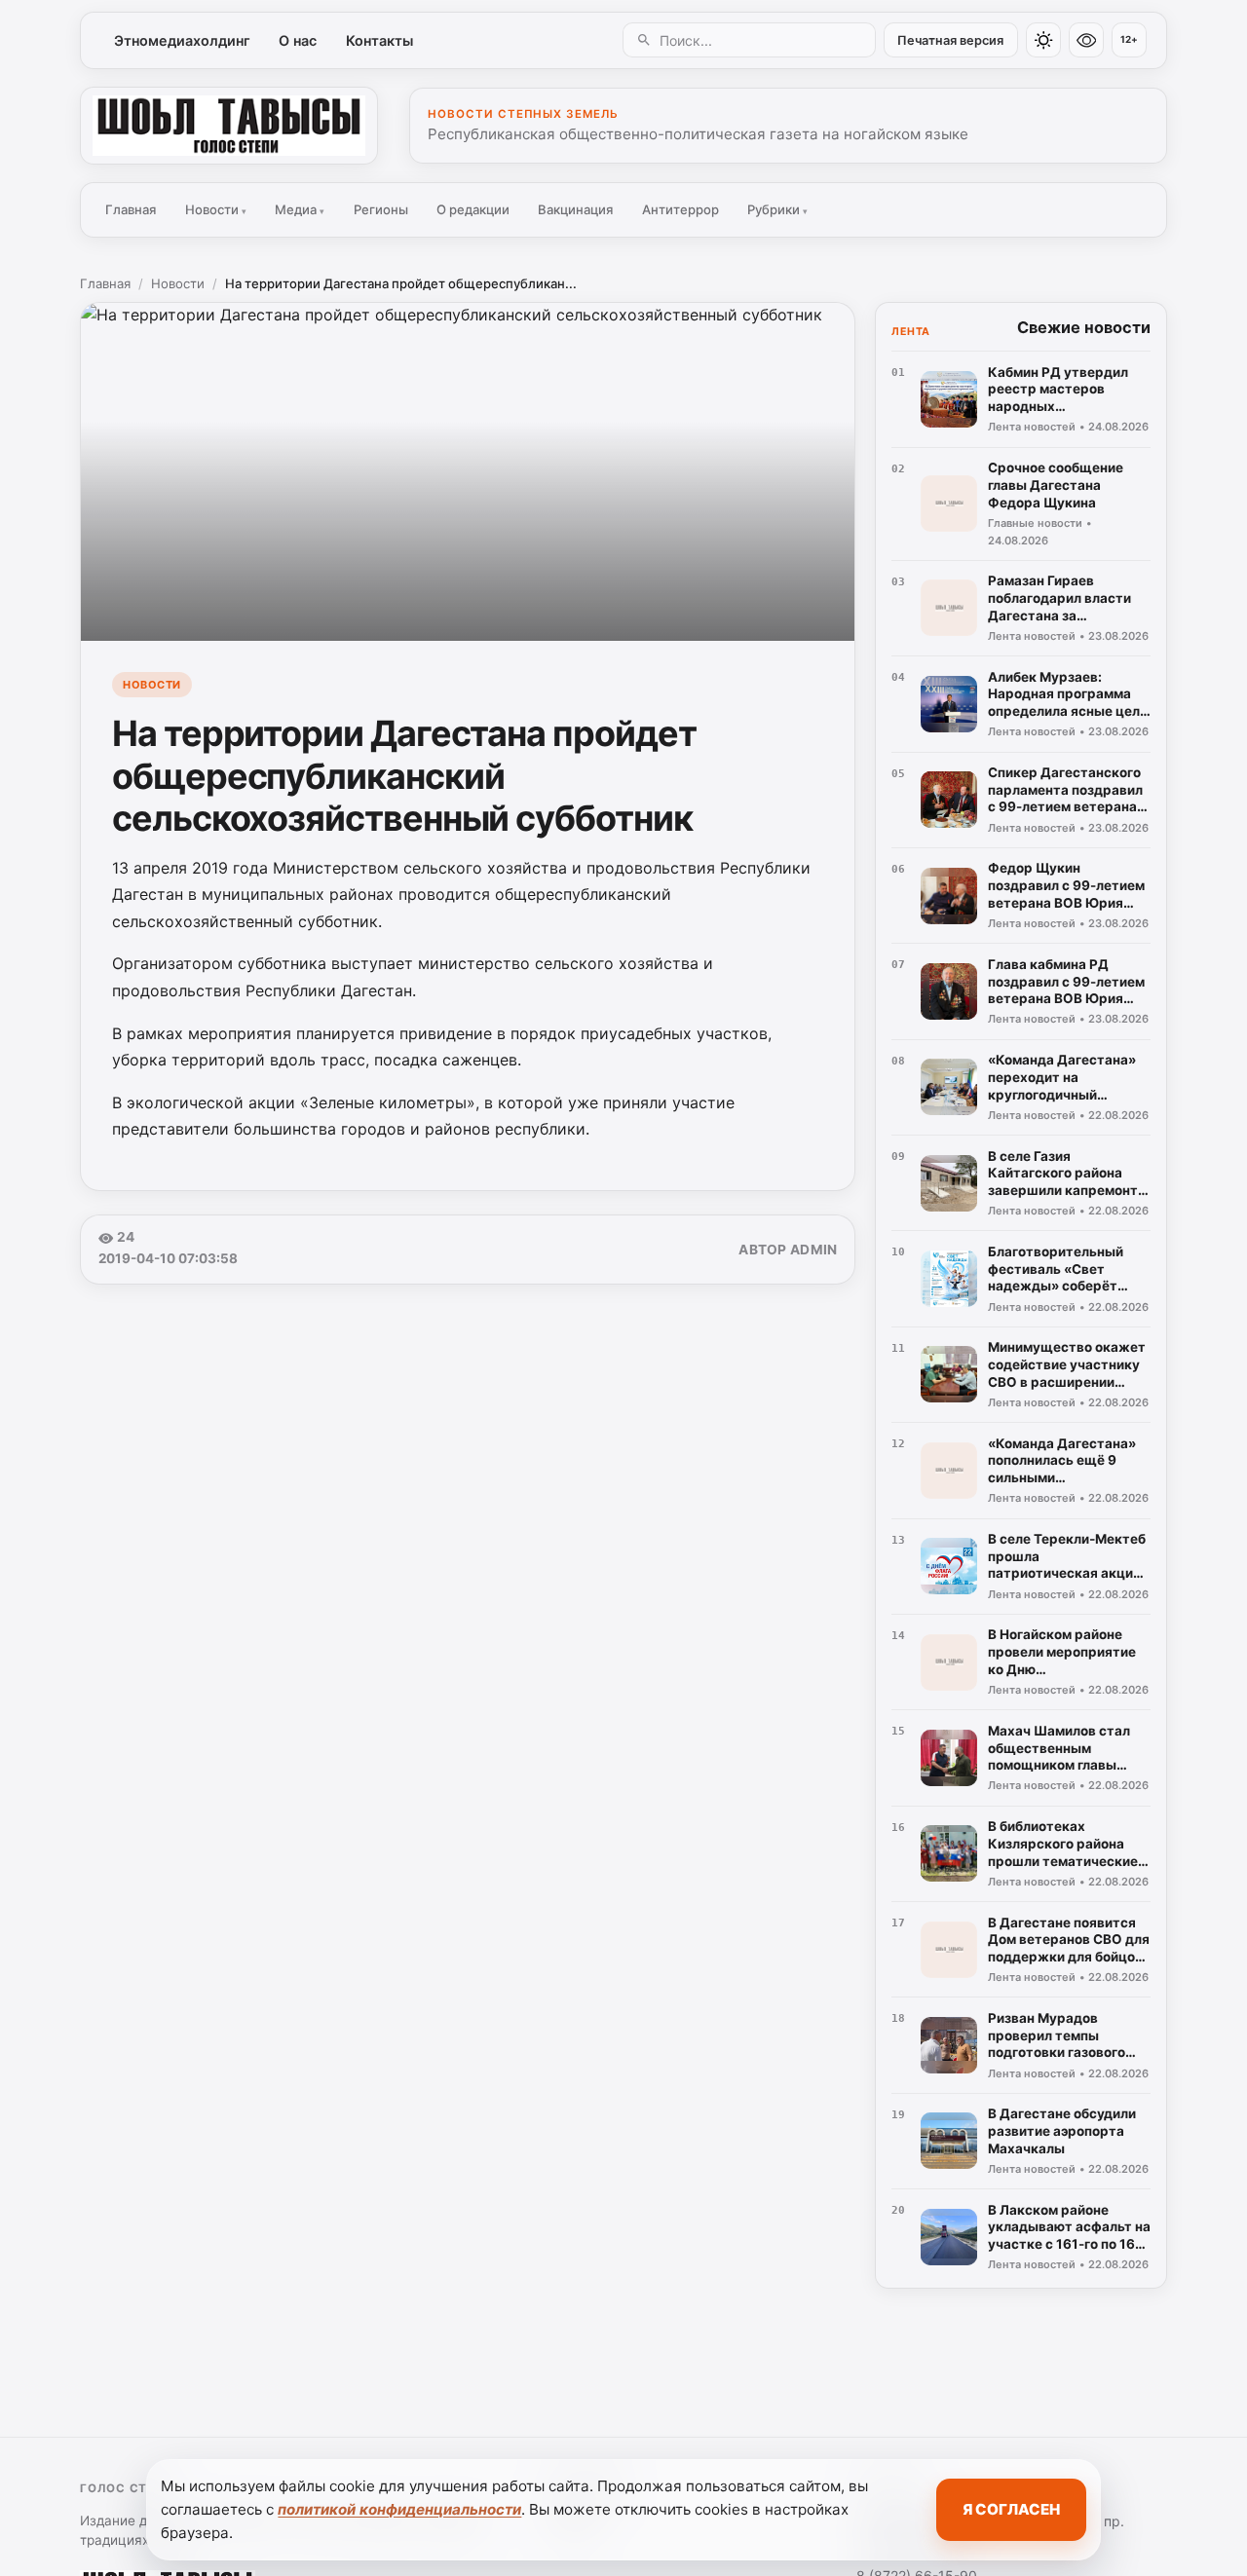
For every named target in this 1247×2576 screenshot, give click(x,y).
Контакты (379, 40)
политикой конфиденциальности (399, 2509)
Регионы (381, 209)
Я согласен (1011, 2509)
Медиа (300, 209)
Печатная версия (950, 40)
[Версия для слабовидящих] (1086, 40)
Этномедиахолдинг (182, 40)
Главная (131, 209)
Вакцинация (575, 209)
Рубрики (777, 209)
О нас (298, 40)
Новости (216, 209)
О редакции (473, 209)
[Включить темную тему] (1043, 40)
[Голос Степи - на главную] (229, 126)
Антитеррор (680, 209)
